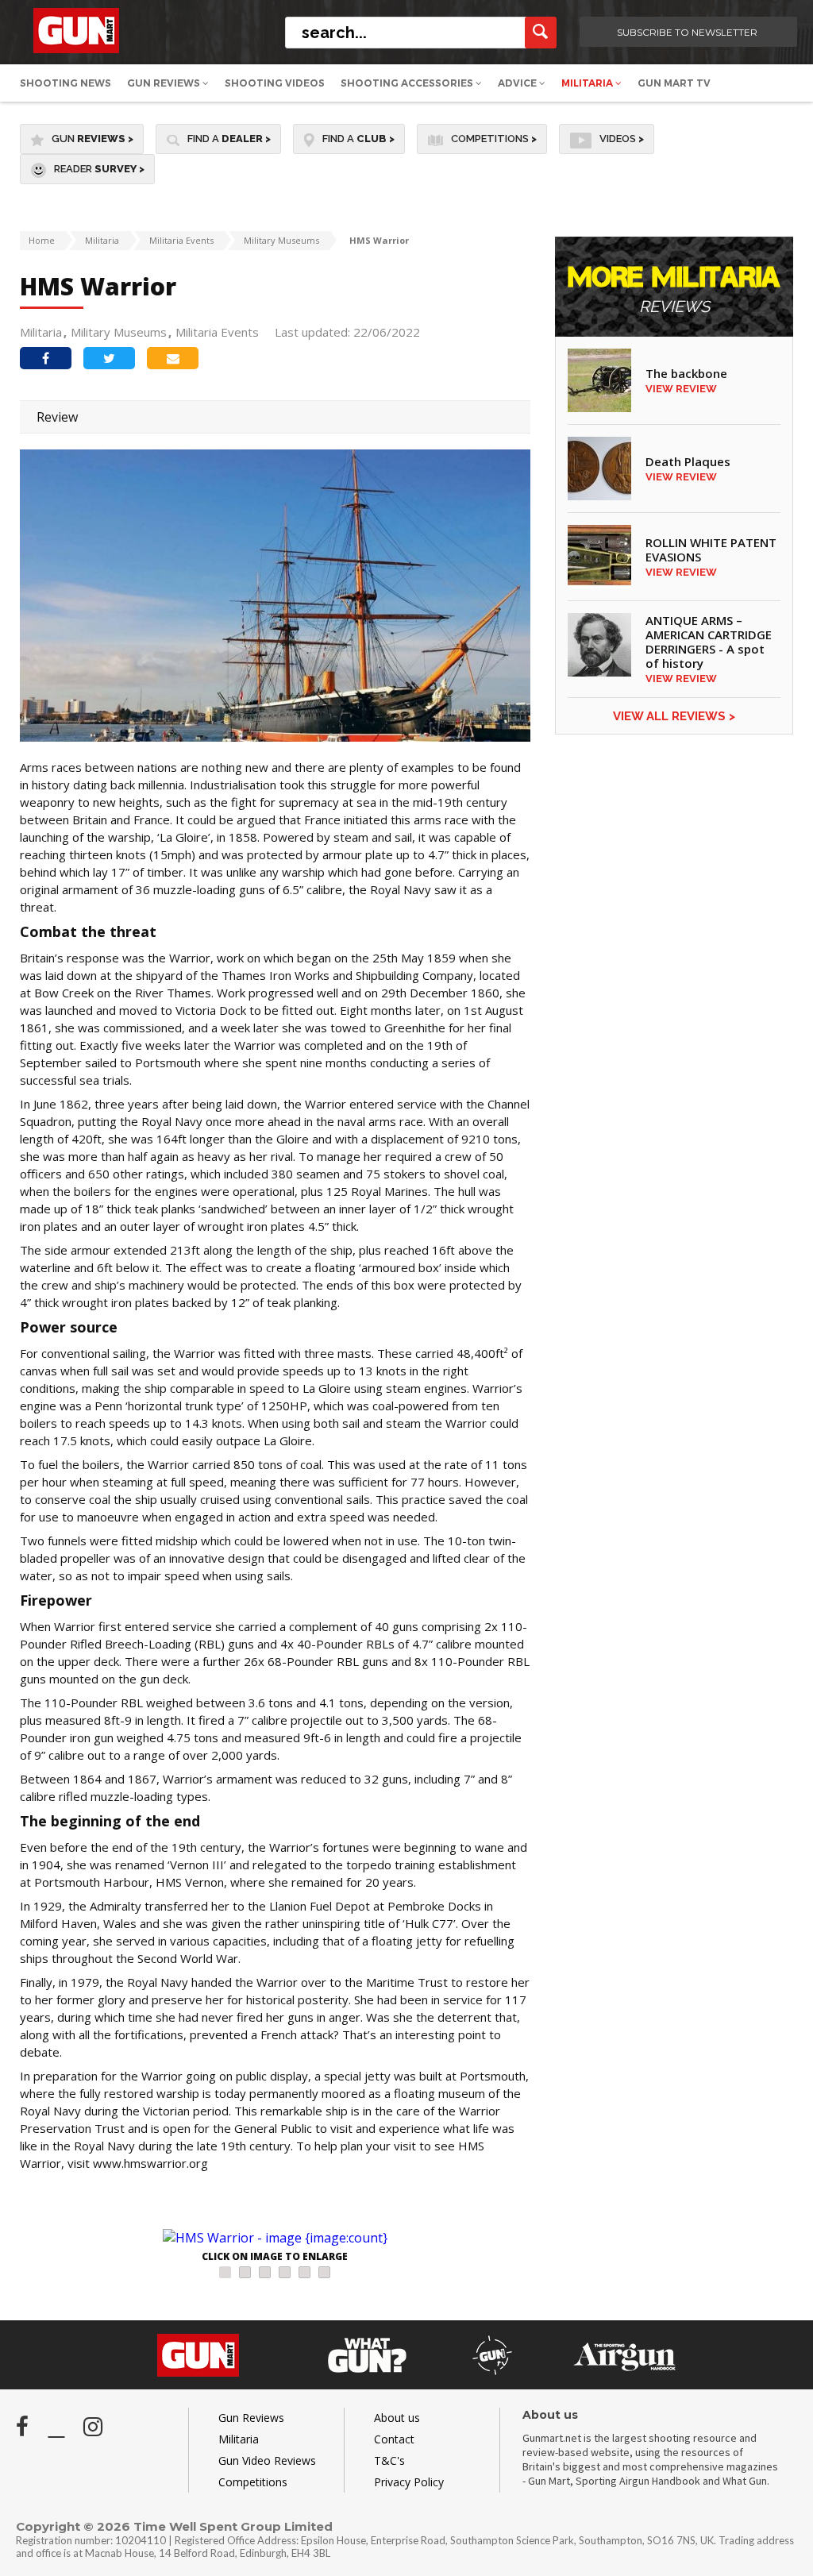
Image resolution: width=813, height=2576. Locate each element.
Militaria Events (181, 240)
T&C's (389, 2460)
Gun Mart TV (674, 83)
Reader (99, 169)
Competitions (494, 139)
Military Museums (281, 240)
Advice (518, 83)
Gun (92, 139)
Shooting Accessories (408, 83)
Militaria (588, 83)
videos (622, 139)
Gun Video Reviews (267, 2460)
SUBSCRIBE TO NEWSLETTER (687, 32)
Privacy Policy (409, 2482)
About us (397, 2418)
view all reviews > (674, 716)
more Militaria (674, 290)
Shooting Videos (275, 83)
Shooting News (66, 83)
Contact (394, 2439)
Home (42, 240)
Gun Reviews (165, 83)
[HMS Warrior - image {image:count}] (275, 2238)
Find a (229, 139)
